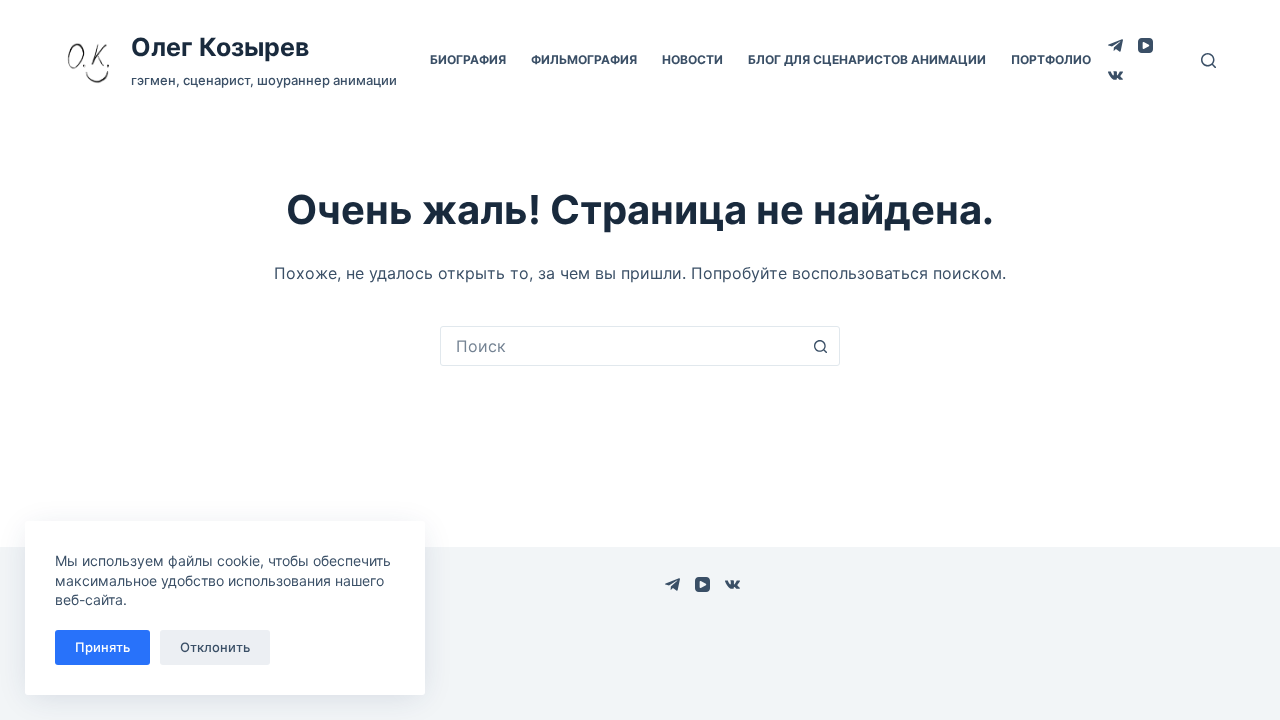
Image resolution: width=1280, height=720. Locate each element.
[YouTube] (1145, 45)
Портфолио (1051, 59)
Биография (468, 59)
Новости (692, 59)
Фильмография (584, 59)
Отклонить (215, 647)
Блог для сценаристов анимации (867, 59)
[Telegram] (1115, 45)
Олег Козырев (220, 47)
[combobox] (621, 346)
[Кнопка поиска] (820, 346)
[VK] (1115, 75)
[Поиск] (1208, 60)
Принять (102, 647)
